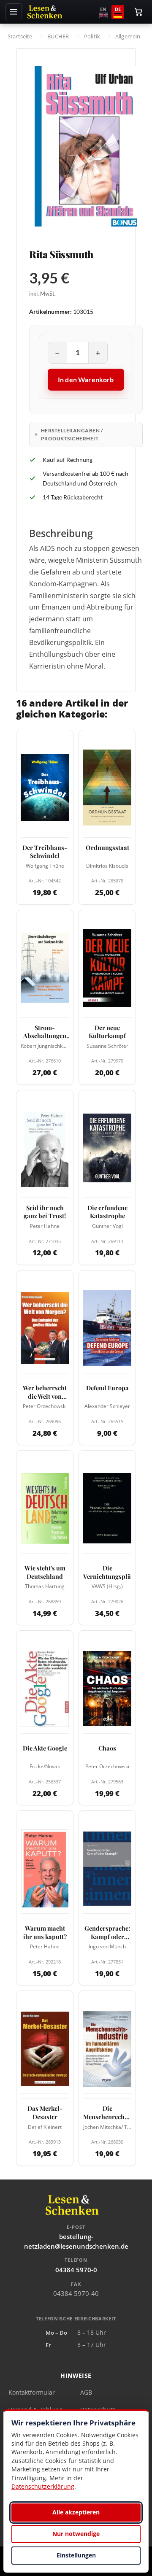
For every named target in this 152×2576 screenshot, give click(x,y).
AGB (86, 2392)
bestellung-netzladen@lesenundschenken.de (76, 2241)
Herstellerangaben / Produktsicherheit (72, 434)
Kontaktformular (32, 2392)
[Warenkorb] (138, 12)
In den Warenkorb (86, 379)
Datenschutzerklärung (43, 2486)
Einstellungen (76, 2555)
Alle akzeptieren (76, 2512)
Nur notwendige (76, 2534)
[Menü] (14, 12)
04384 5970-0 (76, 2270)
